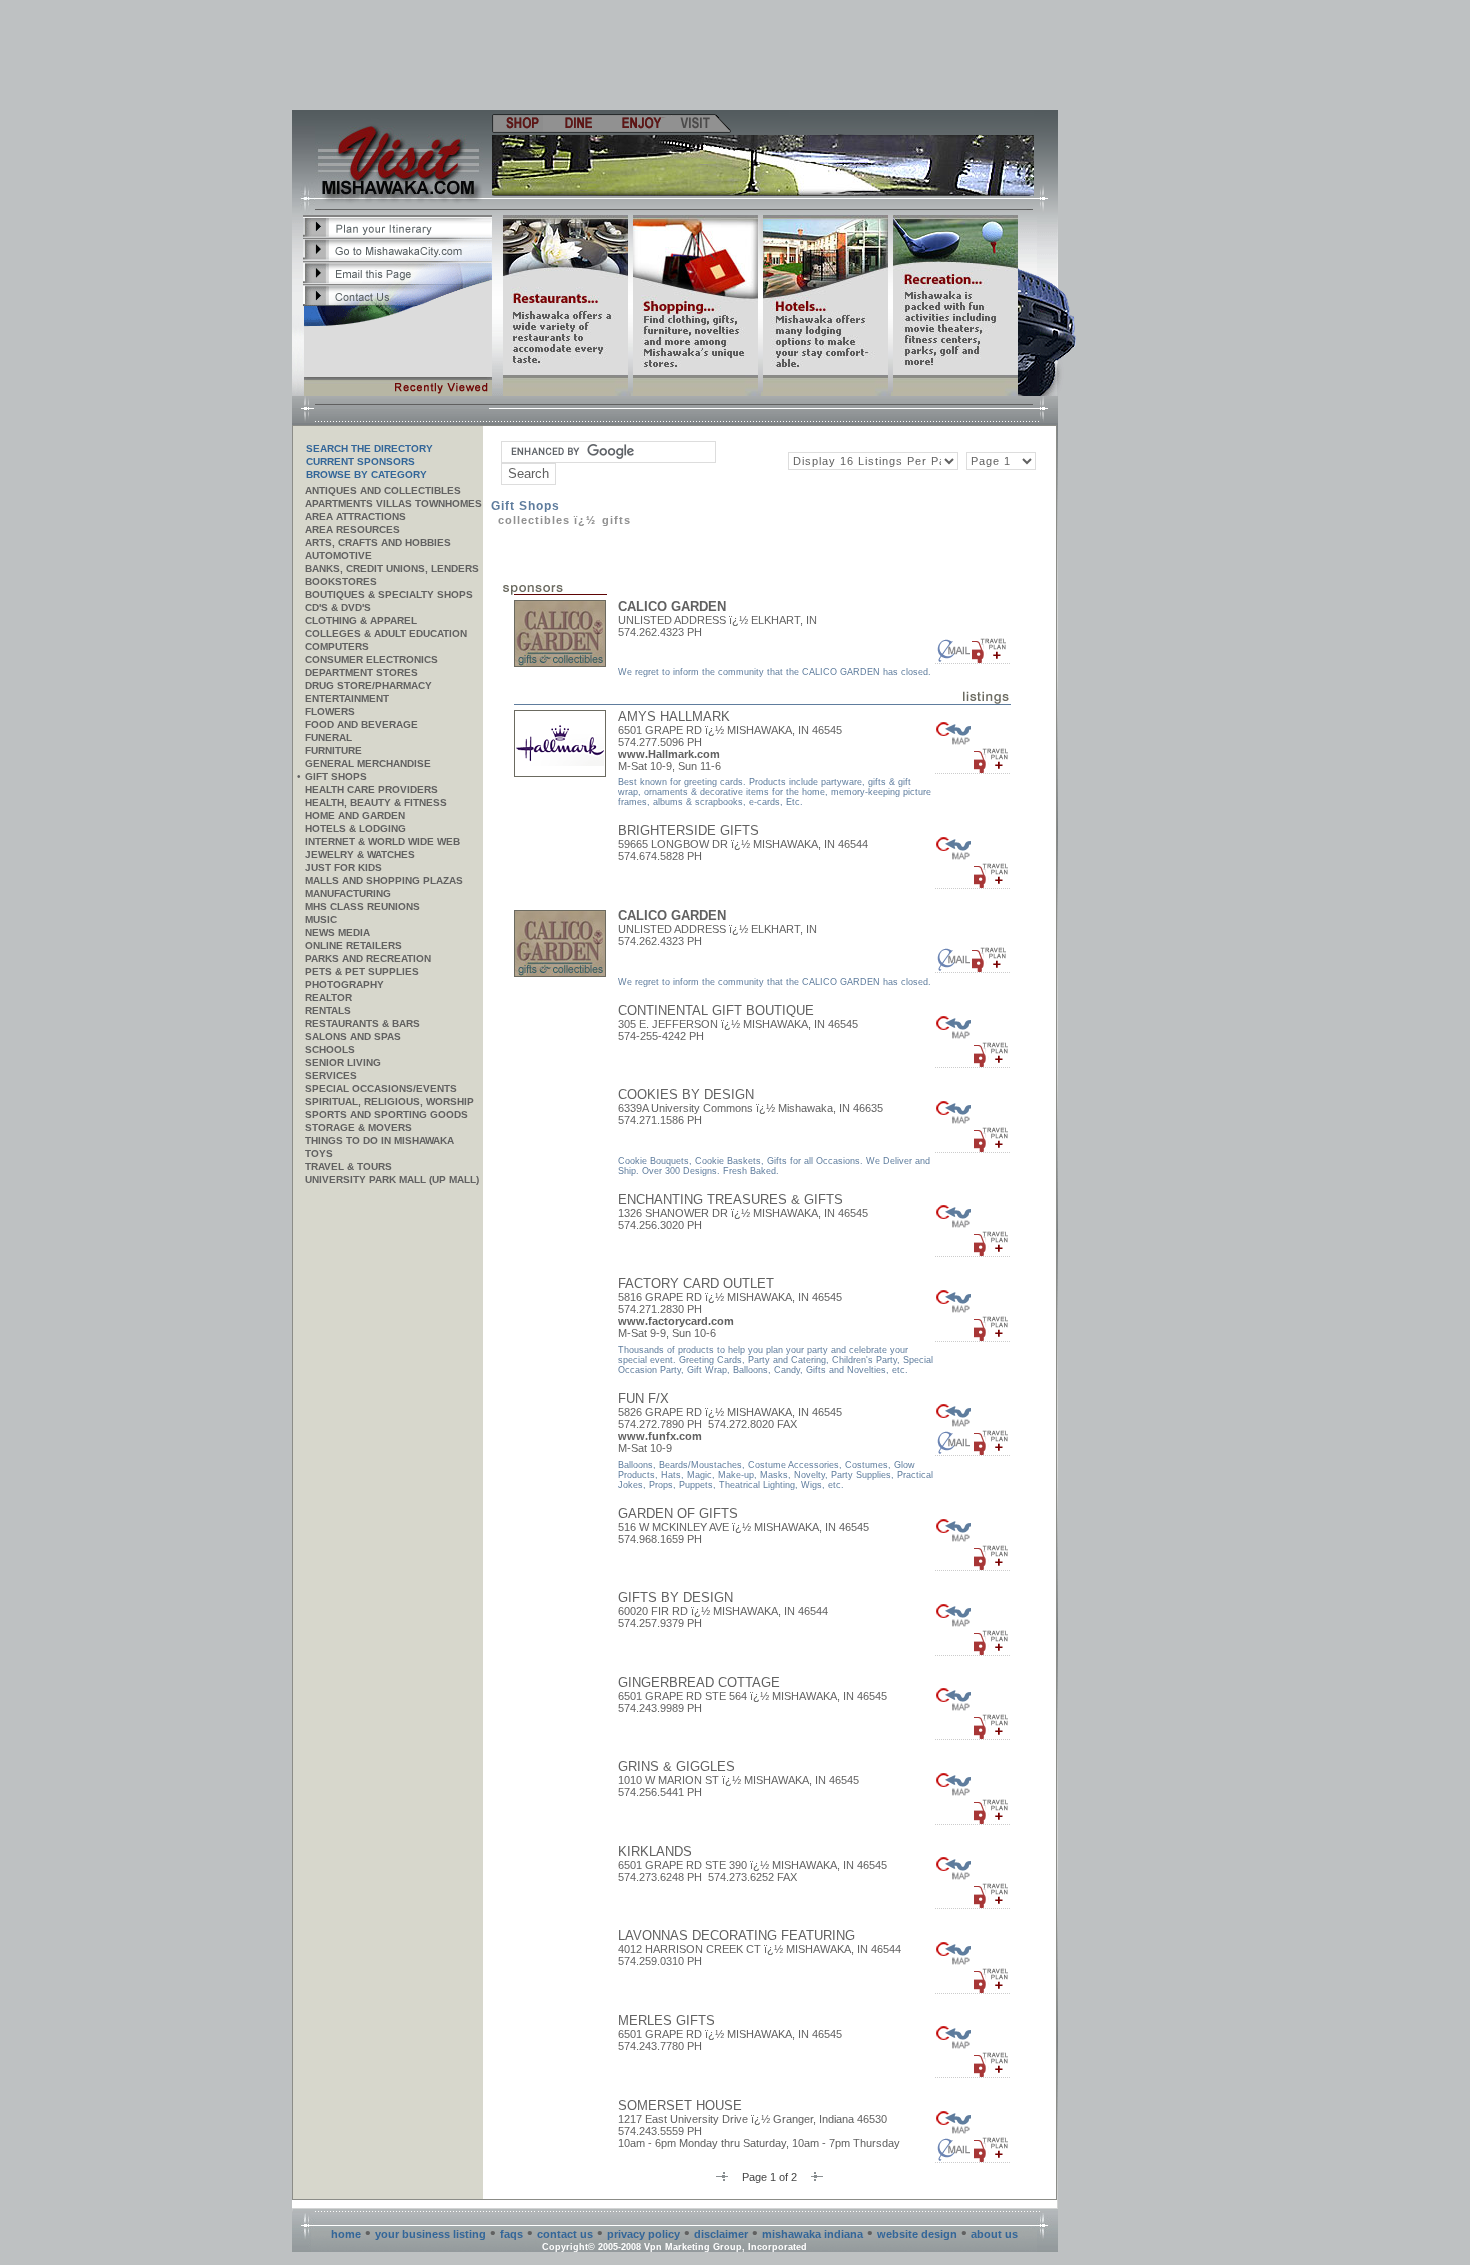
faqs (511, 2234)
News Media (337, 932)
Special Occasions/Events (381, 1088)
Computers (337, 646)
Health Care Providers (371, 789)
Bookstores (341, 581)
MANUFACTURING (348, 893)
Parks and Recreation (368, 958)
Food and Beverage (361, 724)
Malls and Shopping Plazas (384, 880)
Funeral (328, 737)
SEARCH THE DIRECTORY (369, 448)
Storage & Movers (358, 1127)
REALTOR (328, 997)
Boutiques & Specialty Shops (389, 594)
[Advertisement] (676, 55)
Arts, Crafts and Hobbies (378, 542)
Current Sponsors (360, 461)
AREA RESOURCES (352, 529)
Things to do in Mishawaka (379, 1140)
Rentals (328, 1010)
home (346, 2234)
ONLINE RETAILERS (353, 945)
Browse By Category (366, 474)
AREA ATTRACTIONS (355, 516)
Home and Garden (355, 815)
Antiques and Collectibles (383, 490)
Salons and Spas (353, 1036)
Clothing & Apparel (361, 620)
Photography (344, 984)
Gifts (616, 520)
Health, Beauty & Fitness (376, 802)
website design (917, 2234)
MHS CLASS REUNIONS (362, 906)
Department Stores (361, 672)
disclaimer (721, 2234)
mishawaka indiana (812, 2234)
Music (321, 919)
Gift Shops (336, 776)
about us (994, 2234)
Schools (330, 1049)
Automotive (338, 555)
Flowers (330, 711)
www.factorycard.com (676, 1321)
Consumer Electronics (371, 659)
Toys (319, 1153)
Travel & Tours (348, 1166)
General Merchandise (368, 763)
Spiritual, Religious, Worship (389, 1101)
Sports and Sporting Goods (386, 1114)
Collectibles (534, 520)
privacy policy (643, 2234)
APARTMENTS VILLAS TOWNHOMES (393, 503)
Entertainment (347, 698)
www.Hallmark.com (669, 754)
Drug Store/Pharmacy (368, 685)
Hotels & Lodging (355, 828)
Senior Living (343, 1062)
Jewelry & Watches (360, 854)
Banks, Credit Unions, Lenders (392, 568)
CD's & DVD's (338, 607)
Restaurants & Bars (362, 1023)
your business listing (430, 2234)
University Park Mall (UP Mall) (392, 1179)
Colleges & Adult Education (386, 633)
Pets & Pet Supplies (362, 971)
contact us (565, 2234)
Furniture (333, 750)
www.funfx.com (660, 1436)
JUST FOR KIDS (343, 867)
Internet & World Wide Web (382, 841)
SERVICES (331, 1075)
